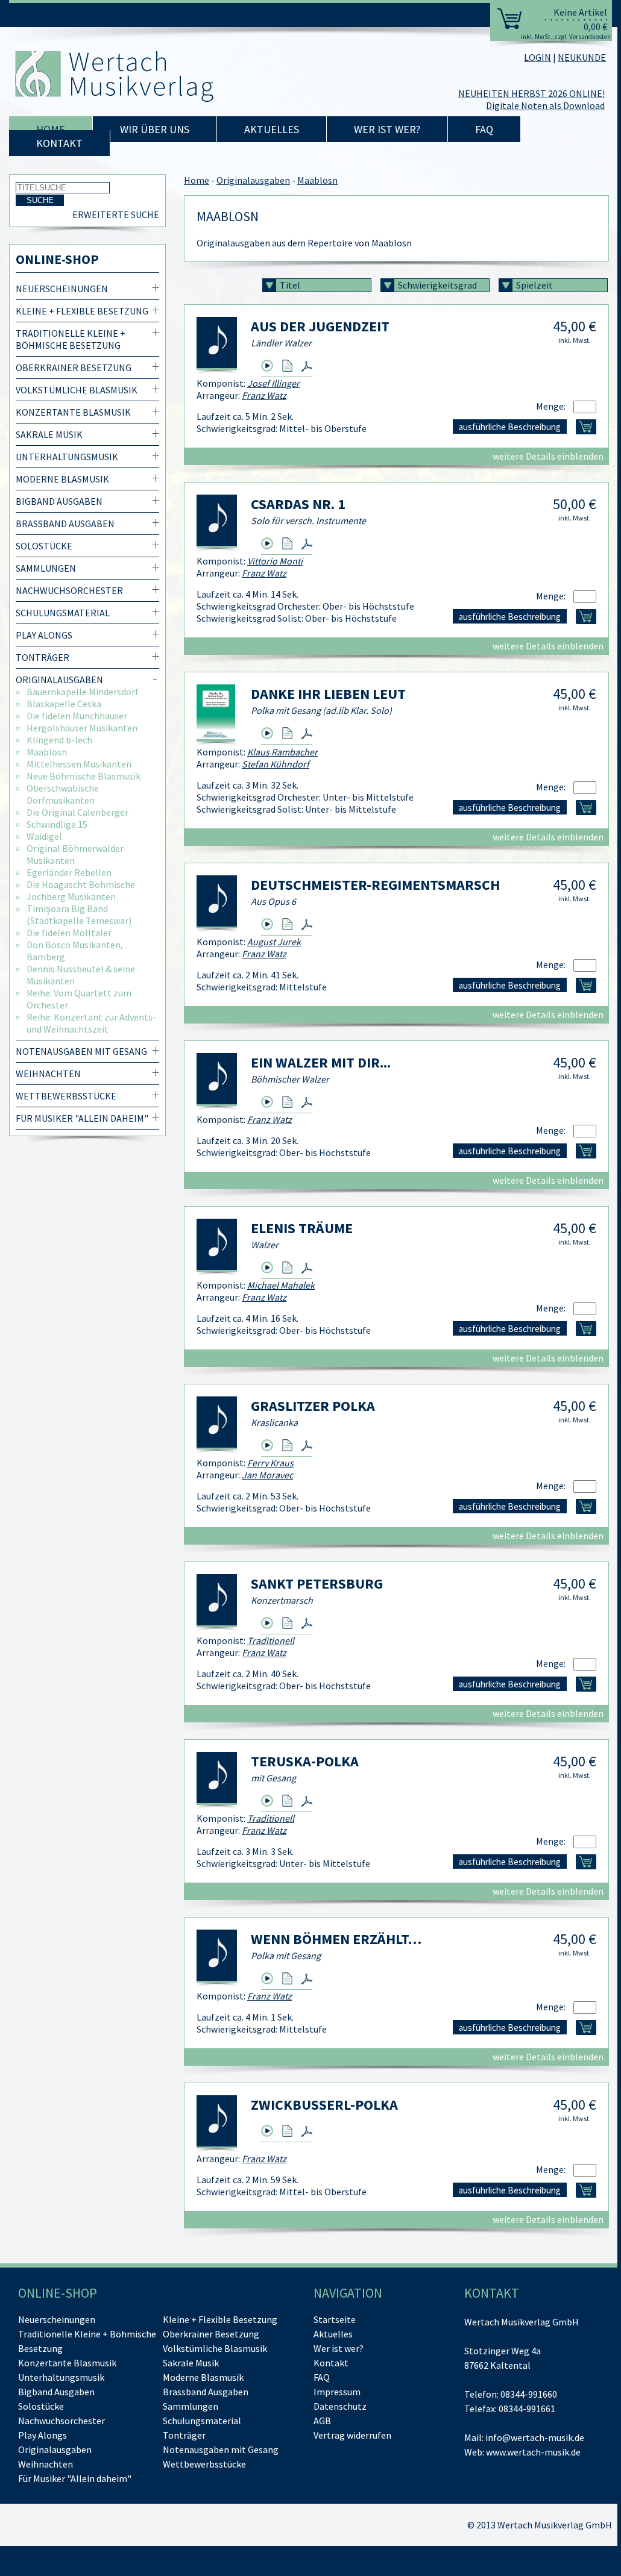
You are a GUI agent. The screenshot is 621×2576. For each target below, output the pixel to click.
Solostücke (44, 546)
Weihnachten (48, 1074)
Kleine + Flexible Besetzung (82, 311)
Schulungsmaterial (63, 613)
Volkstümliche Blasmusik (77, 390)
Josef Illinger (273, 383)
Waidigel (44, 836)
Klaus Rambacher (282, 752)
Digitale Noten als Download (545, 105)
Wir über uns (155, 129)
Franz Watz (264, 395)
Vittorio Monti (275, 561)
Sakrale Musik (49, 434)
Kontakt (59, 143)
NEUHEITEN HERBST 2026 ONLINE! (531, 93)
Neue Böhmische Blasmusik (84, 776)
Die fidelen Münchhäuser (77, 716)
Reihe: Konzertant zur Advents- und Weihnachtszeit (91, 1023)
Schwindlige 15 (57, 824)
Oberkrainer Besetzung (74, 367)
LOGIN (537, 57)
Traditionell (271, 1640)
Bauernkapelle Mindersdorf (83, 692)
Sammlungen (46, 568)
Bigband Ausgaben (59, 501)
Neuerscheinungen (62, 289)
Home (51, 129)
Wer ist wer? (387, 129)
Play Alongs (44, 635)
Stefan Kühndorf (276, 764)
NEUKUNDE (582, 57)
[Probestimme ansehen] (307, 366)
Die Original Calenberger (77, 812)
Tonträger (43, 657)
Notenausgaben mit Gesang (81, 1051)
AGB (322, 2421)
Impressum (337, 2392)
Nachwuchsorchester (69, 590)
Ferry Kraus (270, 1463)
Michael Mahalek (281, 1285)
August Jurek (274, 942)
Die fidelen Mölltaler (69, 933)
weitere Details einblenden (548, 456)
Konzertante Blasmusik (73, 412)
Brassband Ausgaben (65, 524)
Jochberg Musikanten (71, 896)
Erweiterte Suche (116, 214)
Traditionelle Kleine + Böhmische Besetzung (71, 339)
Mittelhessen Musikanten (79, 764)
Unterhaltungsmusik (67, 457)
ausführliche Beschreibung (510, 427)
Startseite (335, 2319)
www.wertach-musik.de (533, 2452)
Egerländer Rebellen (69, 872)
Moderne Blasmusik (62, 479)
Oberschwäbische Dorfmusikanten (63, 794)
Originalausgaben (59, 680)
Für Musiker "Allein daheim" (82, 1118)
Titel (290, 285)
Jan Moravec (267, 1475)
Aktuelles (272, 129)
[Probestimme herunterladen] (287, 366)
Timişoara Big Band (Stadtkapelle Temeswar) (79, 914)
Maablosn (47, 752)
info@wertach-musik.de (535, 2437)
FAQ (484, 129)
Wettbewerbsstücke (66, 1096)
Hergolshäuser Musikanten (82, 728)
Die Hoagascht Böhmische (81, 884)
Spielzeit (534, 285)
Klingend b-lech (59, 740)
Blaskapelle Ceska (64, 704)
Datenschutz (340, 2406)
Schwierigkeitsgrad (437, 285)
